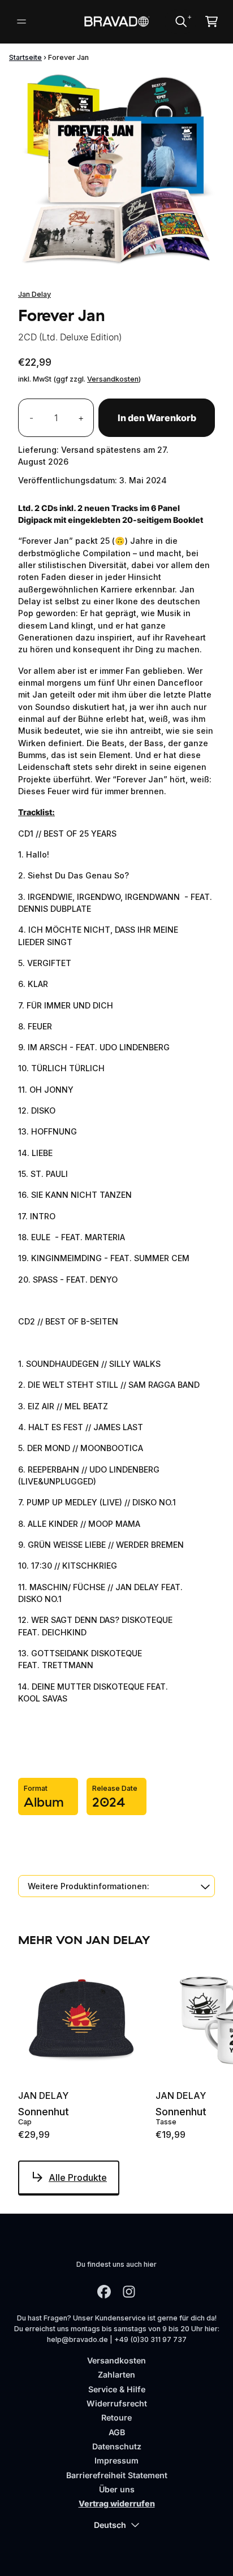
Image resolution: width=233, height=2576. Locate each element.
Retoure (116, 2417)
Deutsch (110, 2525)
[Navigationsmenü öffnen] (21, 21)
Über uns (117, 2489)
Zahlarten (116, 2374)
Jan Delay (34, 294)
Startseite (25, 57)
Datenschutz (117, 2446)
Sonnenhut (44, 2112)
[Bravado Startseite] (117, 22)
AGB (117, 2432)
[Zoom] (116, 171)
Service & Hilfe (117, 2389)
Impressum (116, 2460)
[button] (116, 1886)
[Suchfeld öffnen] (180, 21)
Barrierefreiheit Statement (117, 2475)
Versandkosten (113, 379)
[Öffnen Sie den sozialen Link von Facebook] (104, 2292)
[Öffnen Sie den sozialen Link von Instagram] (129, 2292)
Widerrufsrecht (117, 2403)
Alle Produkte (78, 2177)
